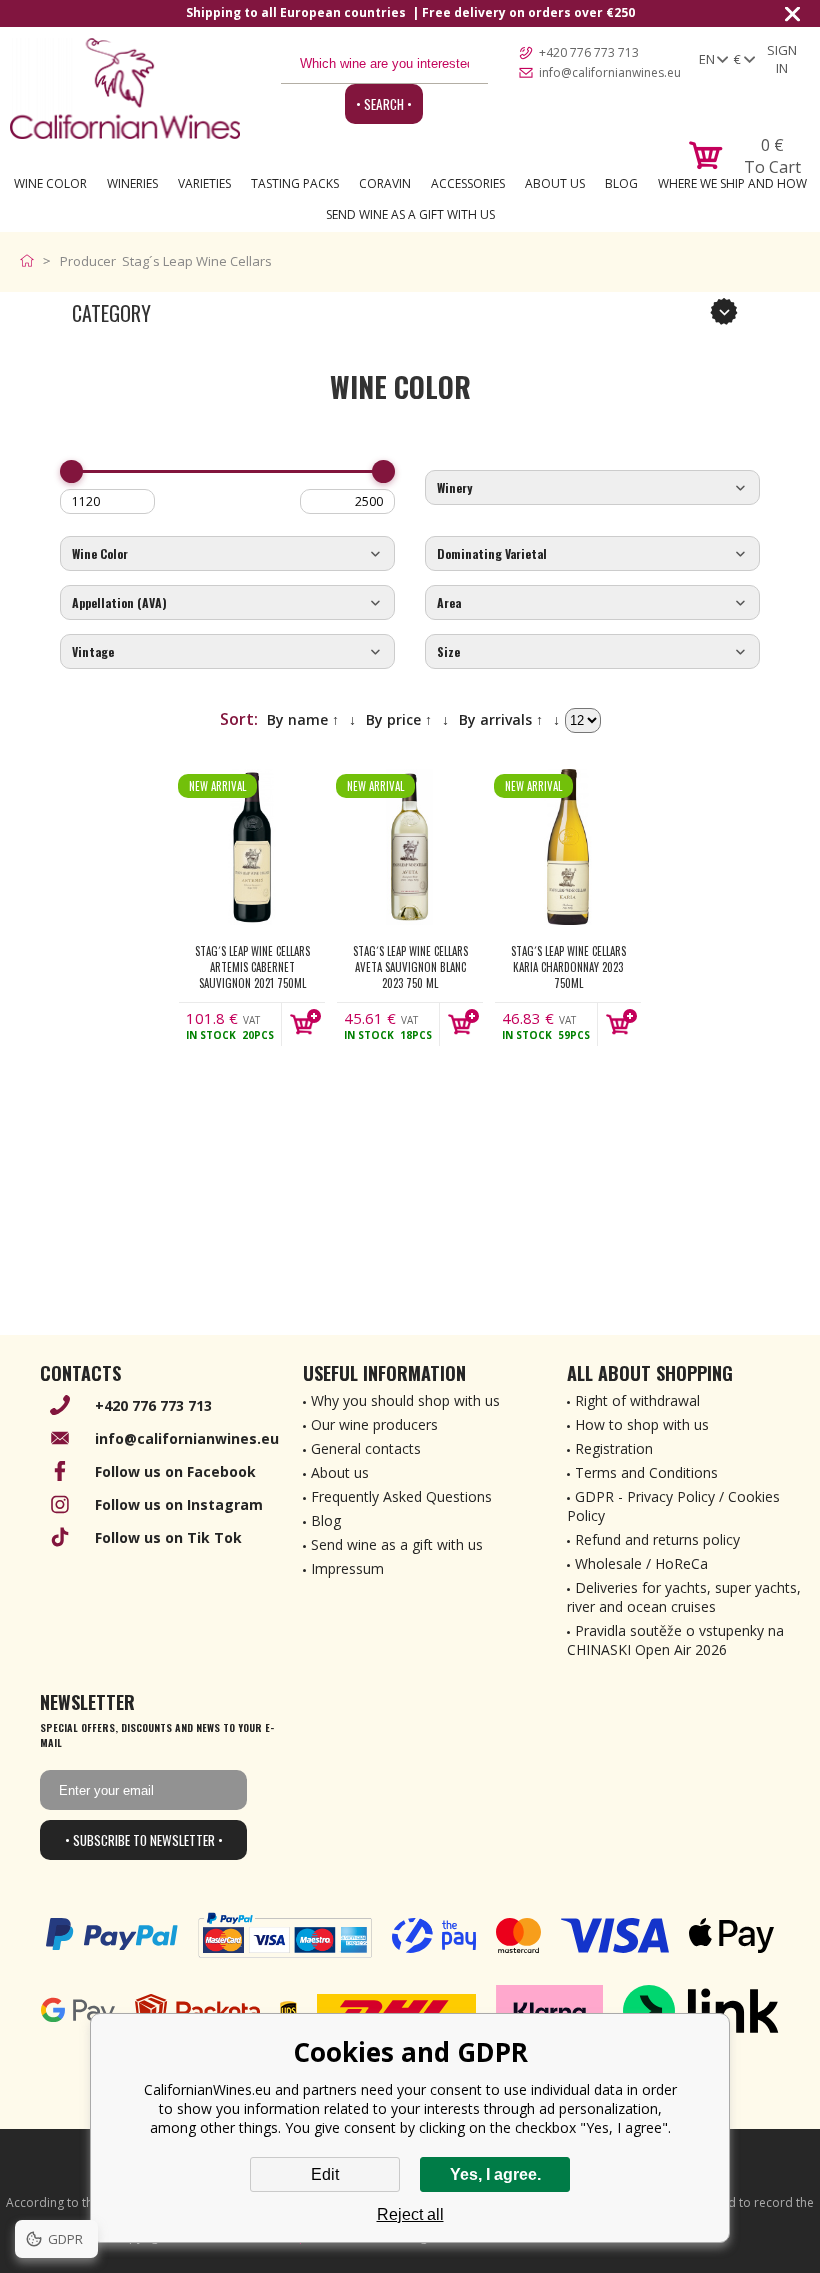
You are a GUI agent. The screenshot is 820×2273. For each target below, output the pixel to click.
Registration (614, 1448)
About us (340, 1472)
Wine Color (50, 183)
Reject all (410, 2214)
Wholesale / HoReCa (641, 1563)
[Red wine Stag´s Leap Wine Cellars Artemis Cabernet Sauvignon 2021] (252, 847)
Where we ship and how (732, 183)
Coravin (385, 183)
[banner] (125, 88)
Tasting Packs (295, 183)
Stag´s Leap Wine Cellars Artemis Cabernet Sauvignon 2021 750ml (252, 967)
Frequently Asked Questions (401, 1496)
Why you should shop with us (405, 1400)
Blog (621, 183)
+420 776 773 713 (589, 52)
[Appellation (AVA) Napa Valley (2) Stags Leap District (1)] (227, 603)
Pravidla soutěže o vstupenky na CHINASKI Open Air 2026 (675, 1640)
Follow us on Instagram (179, 1504)
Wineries (132, 183)
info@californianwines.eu (610, 72)
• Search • (384, 104)
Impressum (347, 1568)
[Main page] (31, 261)
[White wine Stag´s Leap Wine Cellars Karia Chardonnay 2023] (568, 847)
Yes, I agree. (495, 2174)
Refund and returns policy (657, 1539)
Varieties (204, 183)
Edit (325, 2174)
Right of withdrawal (637, 1400)
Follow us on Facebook (175, 1471)
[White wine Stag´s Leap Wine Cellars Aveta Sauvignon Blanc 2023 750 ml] (410, 847)
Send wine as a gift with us (410, 214)
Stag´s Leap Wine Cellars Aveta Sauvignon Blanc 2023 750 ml (410, 967)
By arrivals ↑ (501, 719)
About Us (555, 183)
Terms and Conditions (646, 1472)
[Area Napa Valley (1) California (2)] (592, 603)
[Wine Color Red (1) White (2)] (227, 554)
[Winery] (592, 488)
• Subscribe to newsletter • (144, 1840)
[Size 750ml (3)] (592, 652)
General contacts (366, 1448)
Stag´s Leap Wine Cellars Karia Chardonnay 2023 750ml (568, 967)
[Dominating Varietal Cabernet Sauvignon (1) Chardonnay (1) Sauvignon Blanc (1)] (592, 554)
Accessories (468, 183)
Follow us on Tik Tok (168, 1537)
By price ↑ (399, 719)
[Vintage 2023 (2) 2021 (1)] (227, 652)
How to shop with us (642, 1424)
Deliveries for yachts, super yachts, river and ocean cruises (684, 1597)
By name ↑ (303, 719)
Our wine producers (374, 1424)
